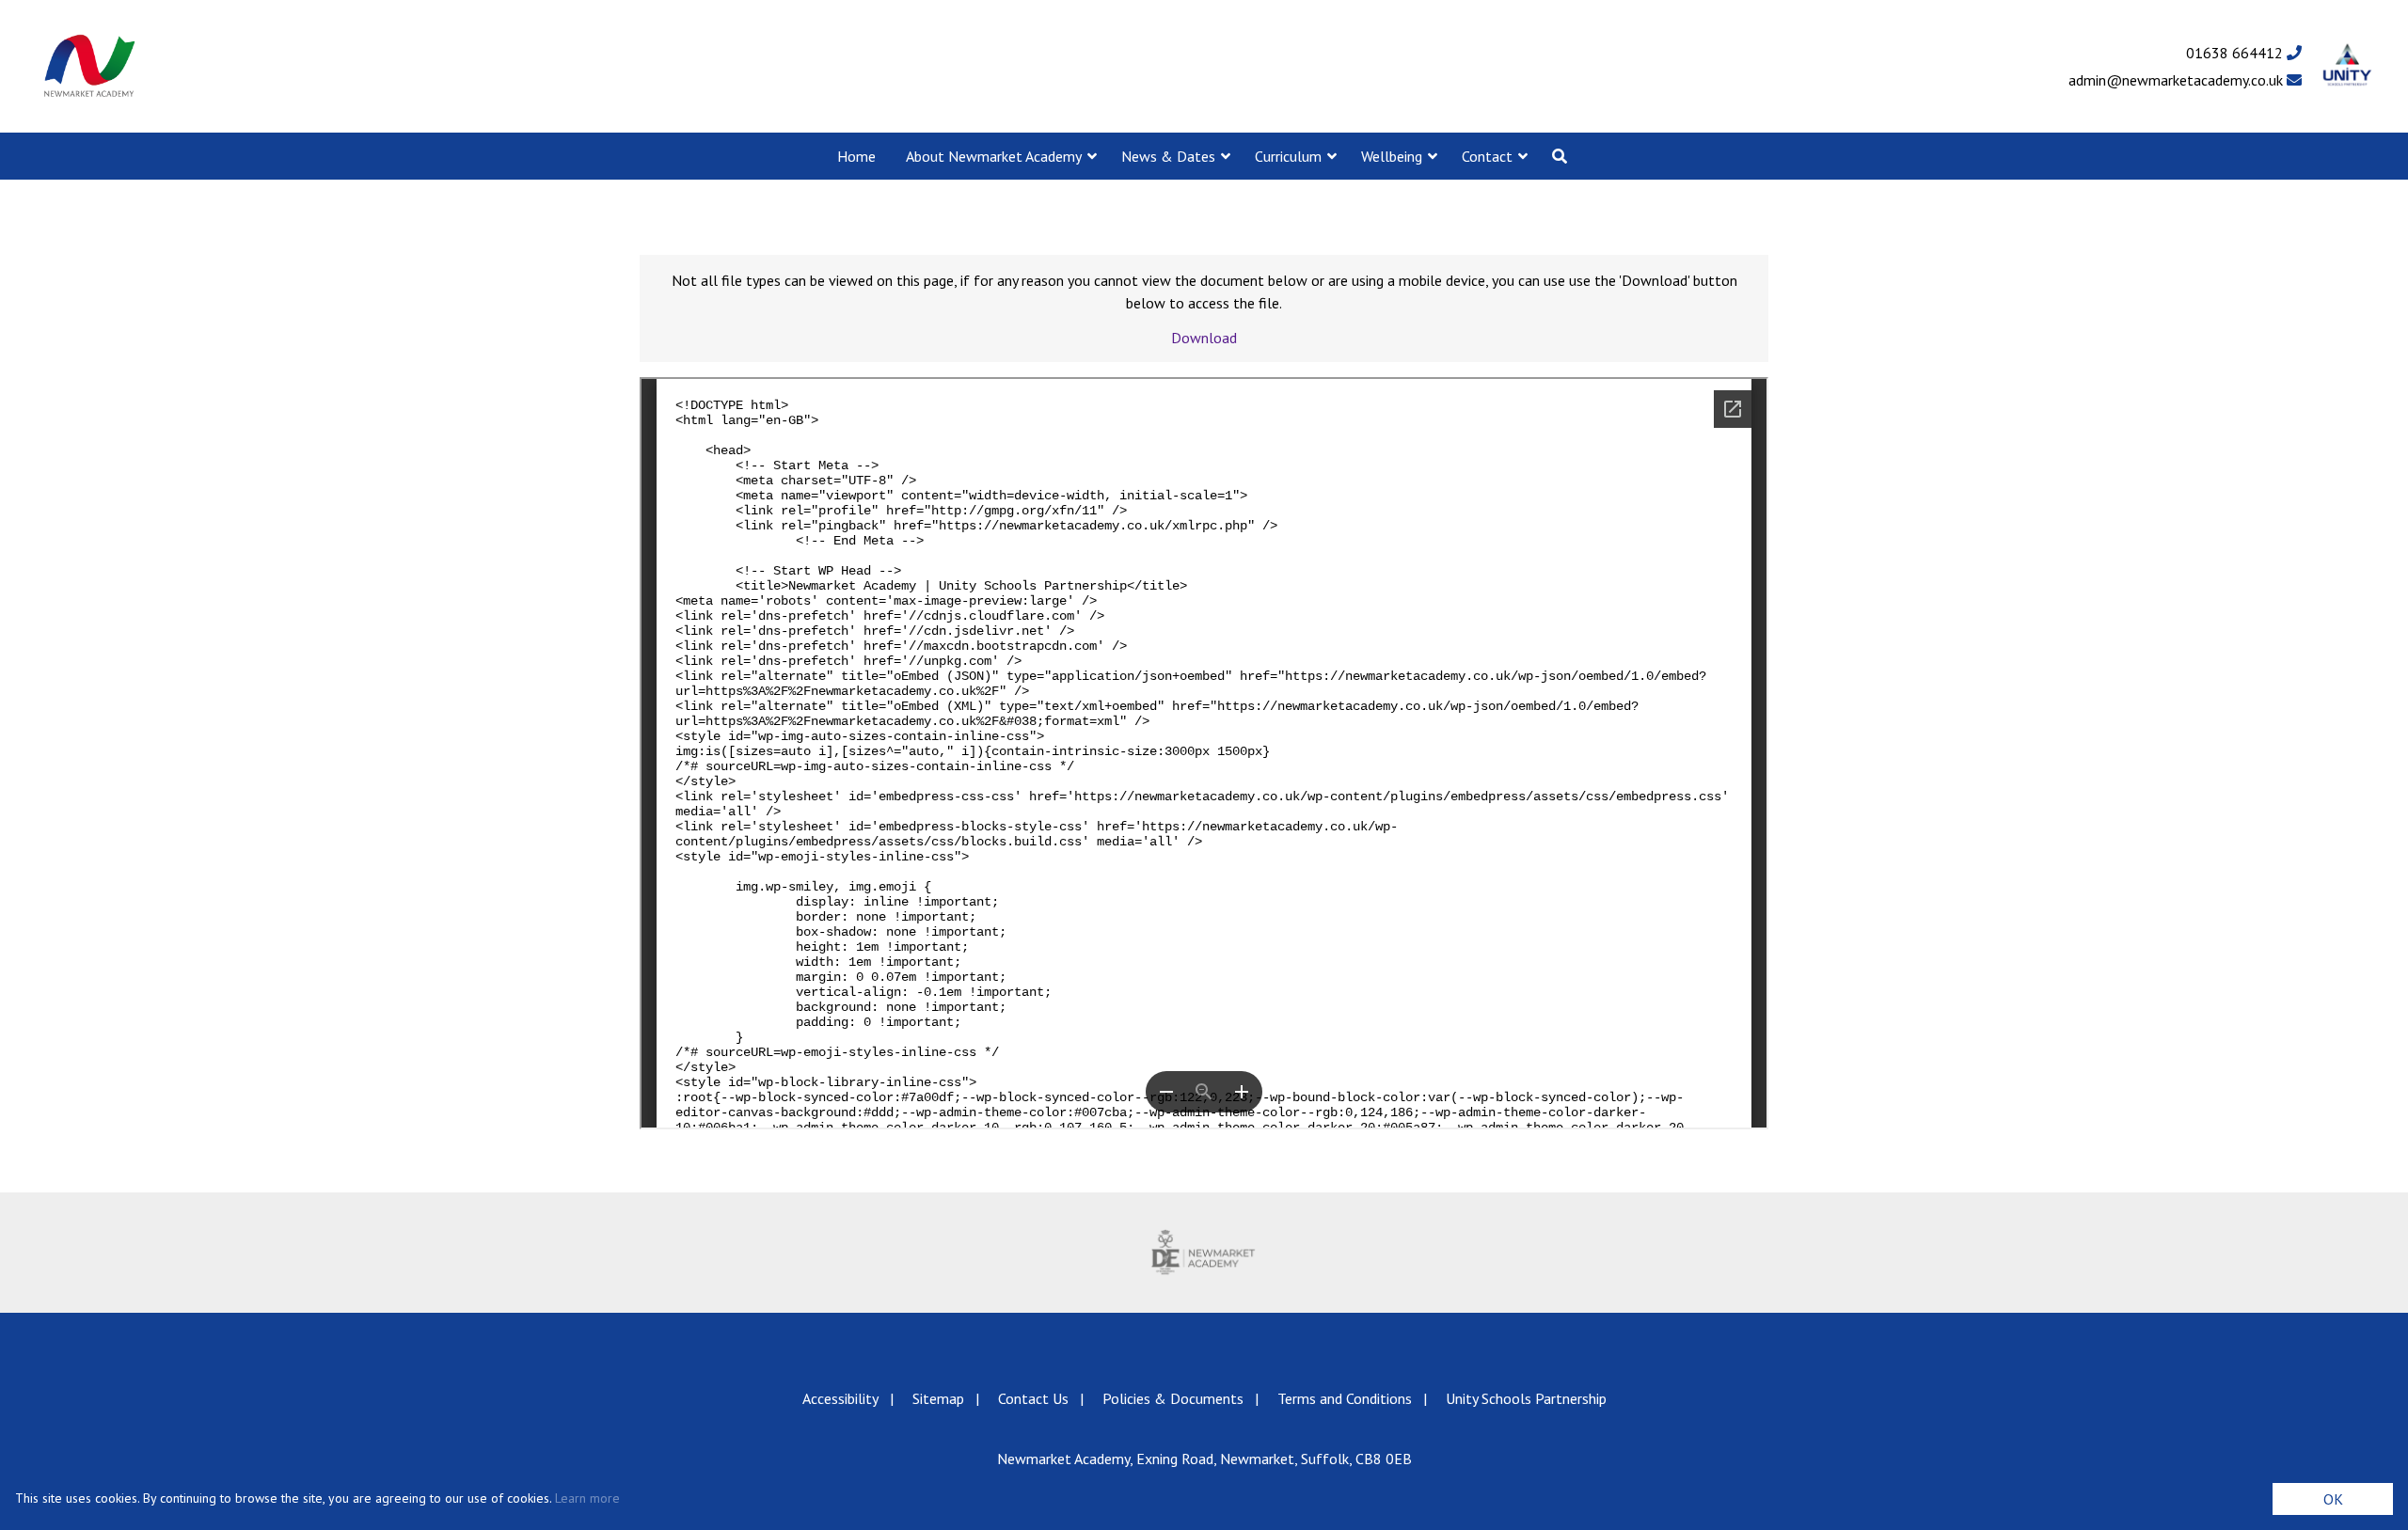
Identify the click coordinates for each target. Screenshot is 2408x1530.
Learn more (587, 1498)
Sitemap (938, 1398)
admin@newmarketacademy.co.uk (2178, 80)
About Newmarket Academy (994, 156)
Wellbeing (1392, 156)
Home (856, 156)
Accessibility (840, 1398)
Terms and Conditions (1345, 1398)
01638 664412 (2236, 53)
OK (2333, 1499)
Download (1204, 338)
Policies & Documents (1173, 1398)
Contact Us (1033, 1398)
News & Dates (1168, 156)
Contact (1487, 156)
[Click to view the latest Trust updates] (2347, 66)
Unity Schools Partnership (1526, 1398)
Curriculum (1288, 156)
